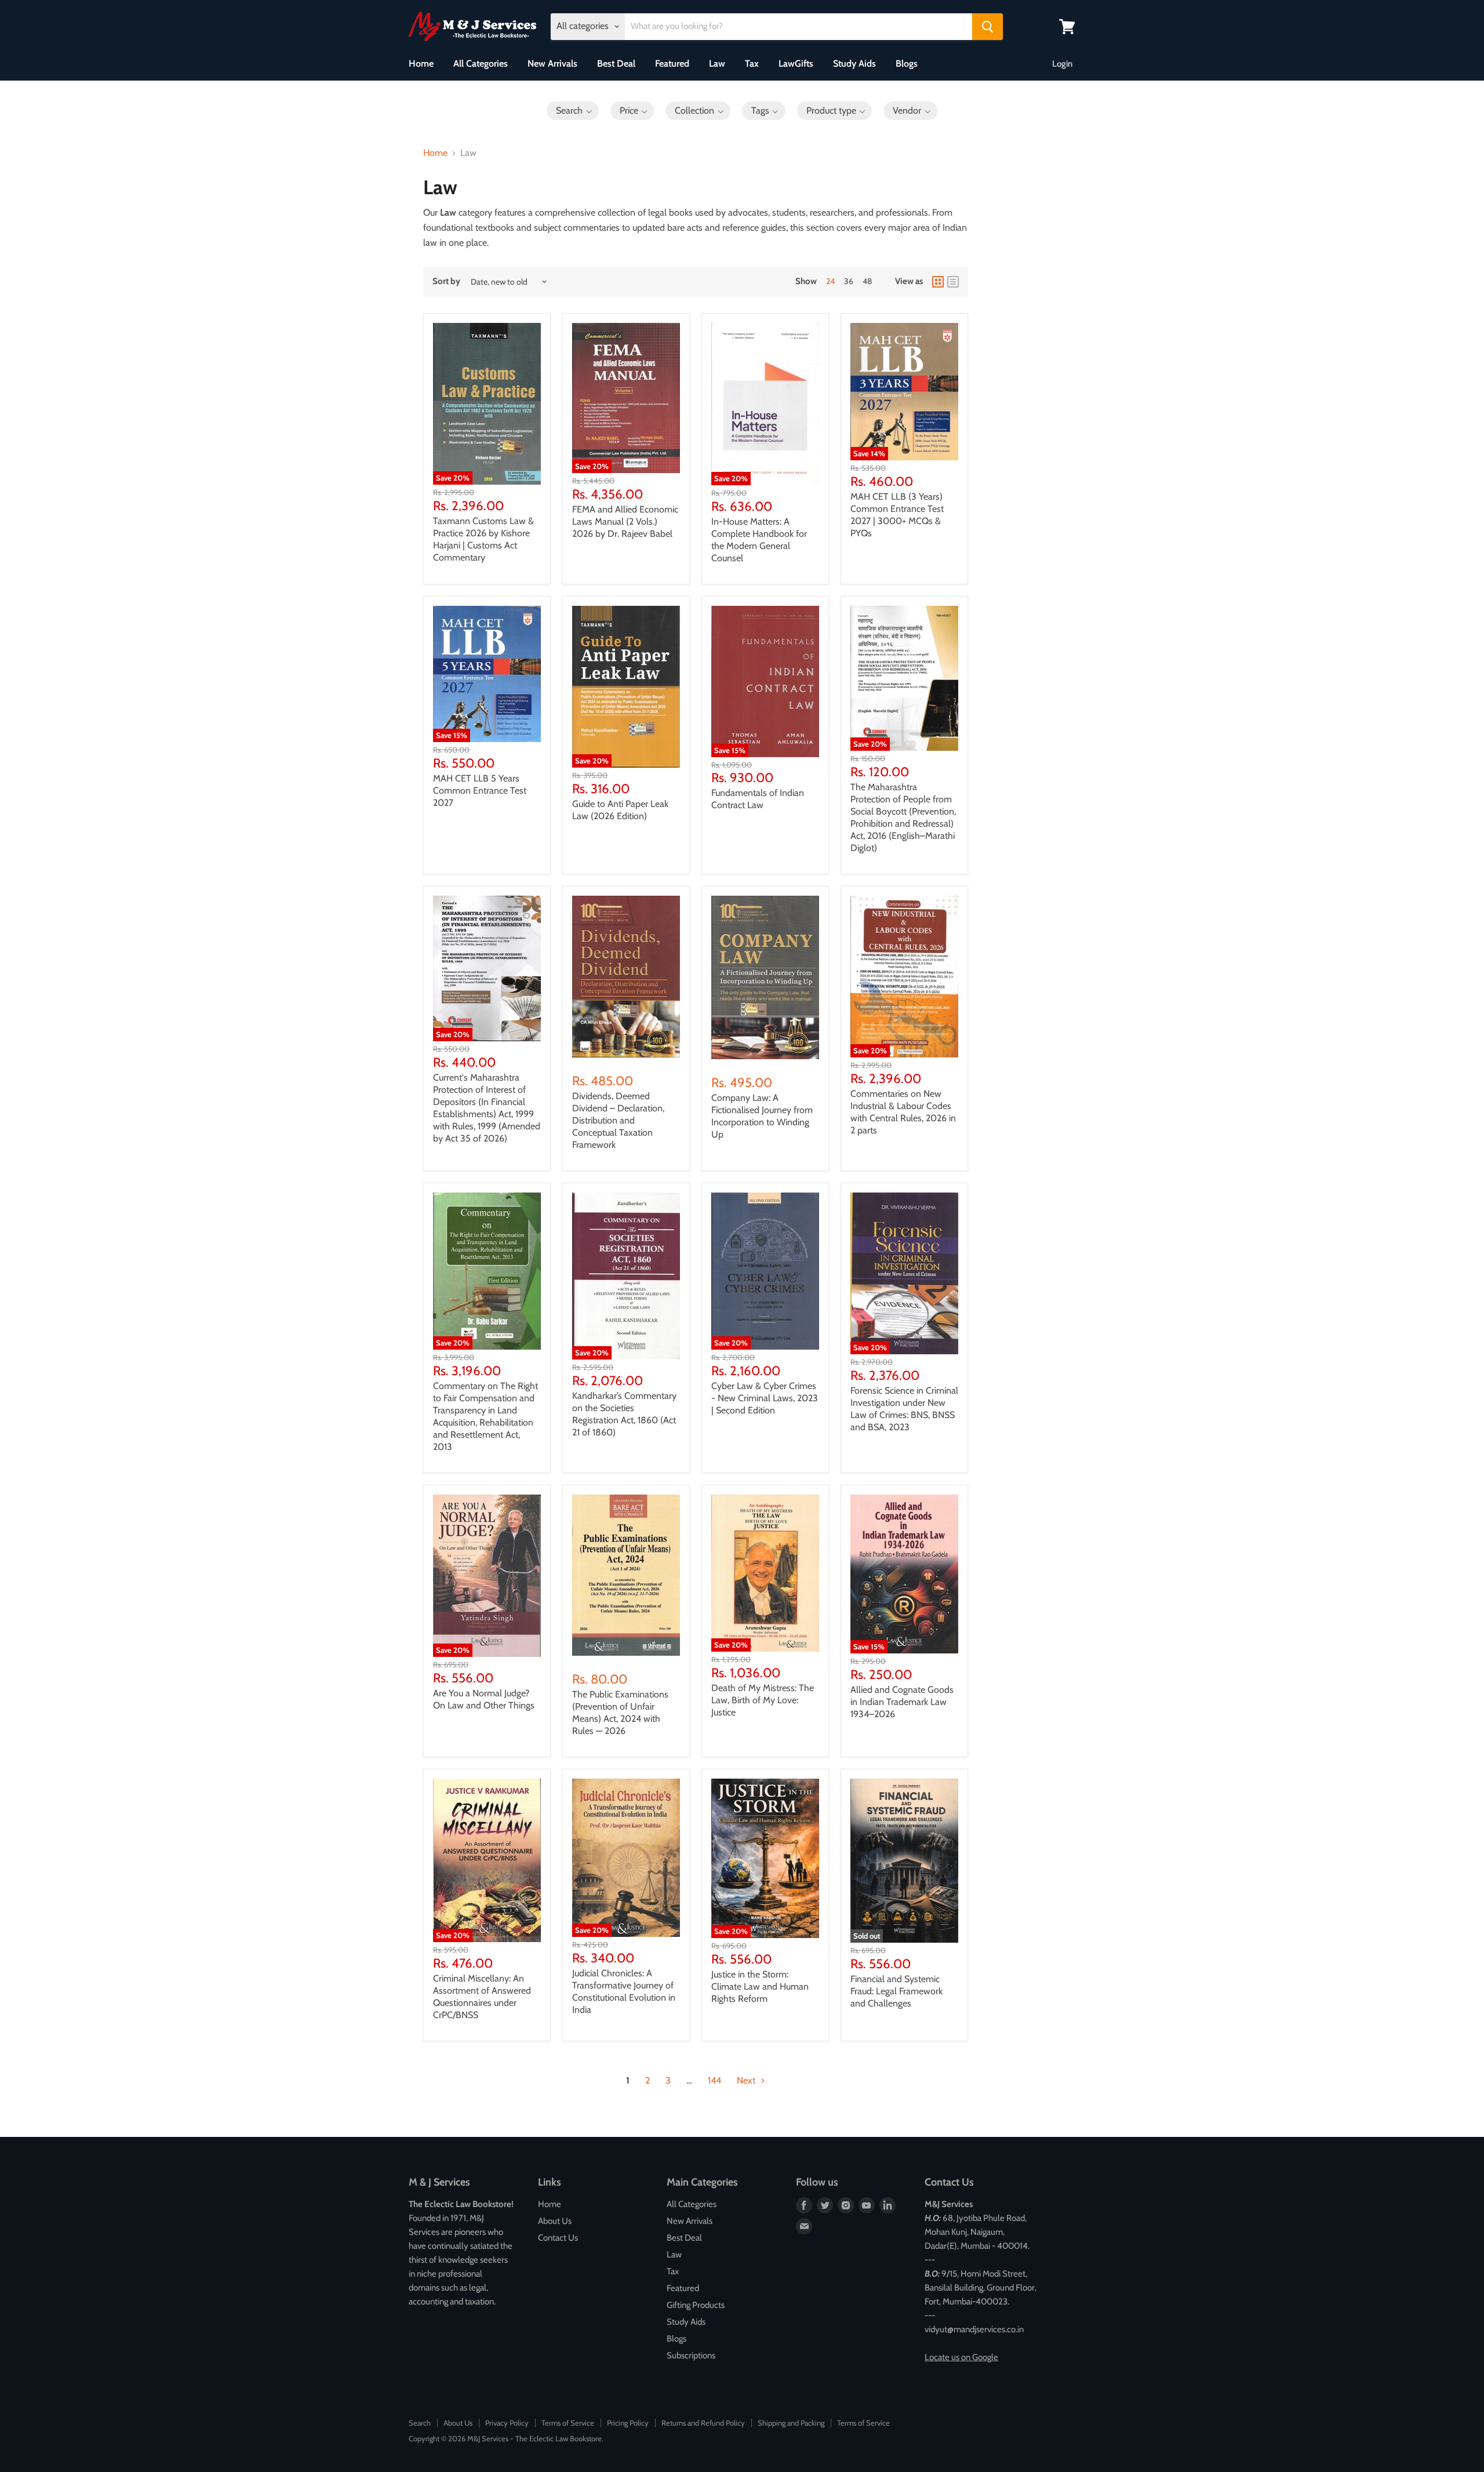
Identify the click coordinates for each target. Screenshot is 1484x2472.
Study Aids (854, 63)
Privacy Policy (507, 2423)
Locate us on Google (961, 2357)
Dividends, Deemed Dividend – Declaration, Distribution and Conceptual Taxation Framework (618, 1120)
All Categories (481, 63)
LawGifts (796, 63)
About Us (555, 2221)
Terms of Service (568, 2423)
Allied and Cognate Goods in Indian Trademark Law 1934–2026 (902, 1702)
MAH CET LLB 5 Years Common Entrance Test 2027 (480, 790)
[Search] (987, 27)
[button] (573, 111)
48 (867, 281)
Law (717, 63)
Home (421, 63)
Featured (672, 63)
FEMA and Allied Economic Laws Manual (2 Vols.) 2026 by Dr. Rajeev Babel (625, 521)
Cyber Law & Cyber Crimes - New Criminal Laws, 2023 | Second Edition (765, 1398)
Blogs (907, 63)
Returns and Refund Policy (703, 2423)
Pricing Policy (628, 2423)
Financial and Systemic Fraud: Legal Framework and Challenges (896, 1991)
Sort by (446, 281)
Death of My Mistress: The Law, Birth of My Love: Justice (763, 1700)
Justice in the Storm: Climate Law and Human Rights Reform (760, 1986)
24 (830, 281)
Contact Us (558, 2238)
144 (714, 2080)
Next (747, 2080)
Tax (752, 63)
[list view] (953, 282)
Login (1062, 64)
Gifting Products (696, 2305)
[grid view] (938, 282)
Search (420, 2423)
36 (849, 281)
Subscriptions (691, 2355)
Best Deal (616, 63)
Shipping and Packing (791, 2423)
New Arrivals (552, 63)
